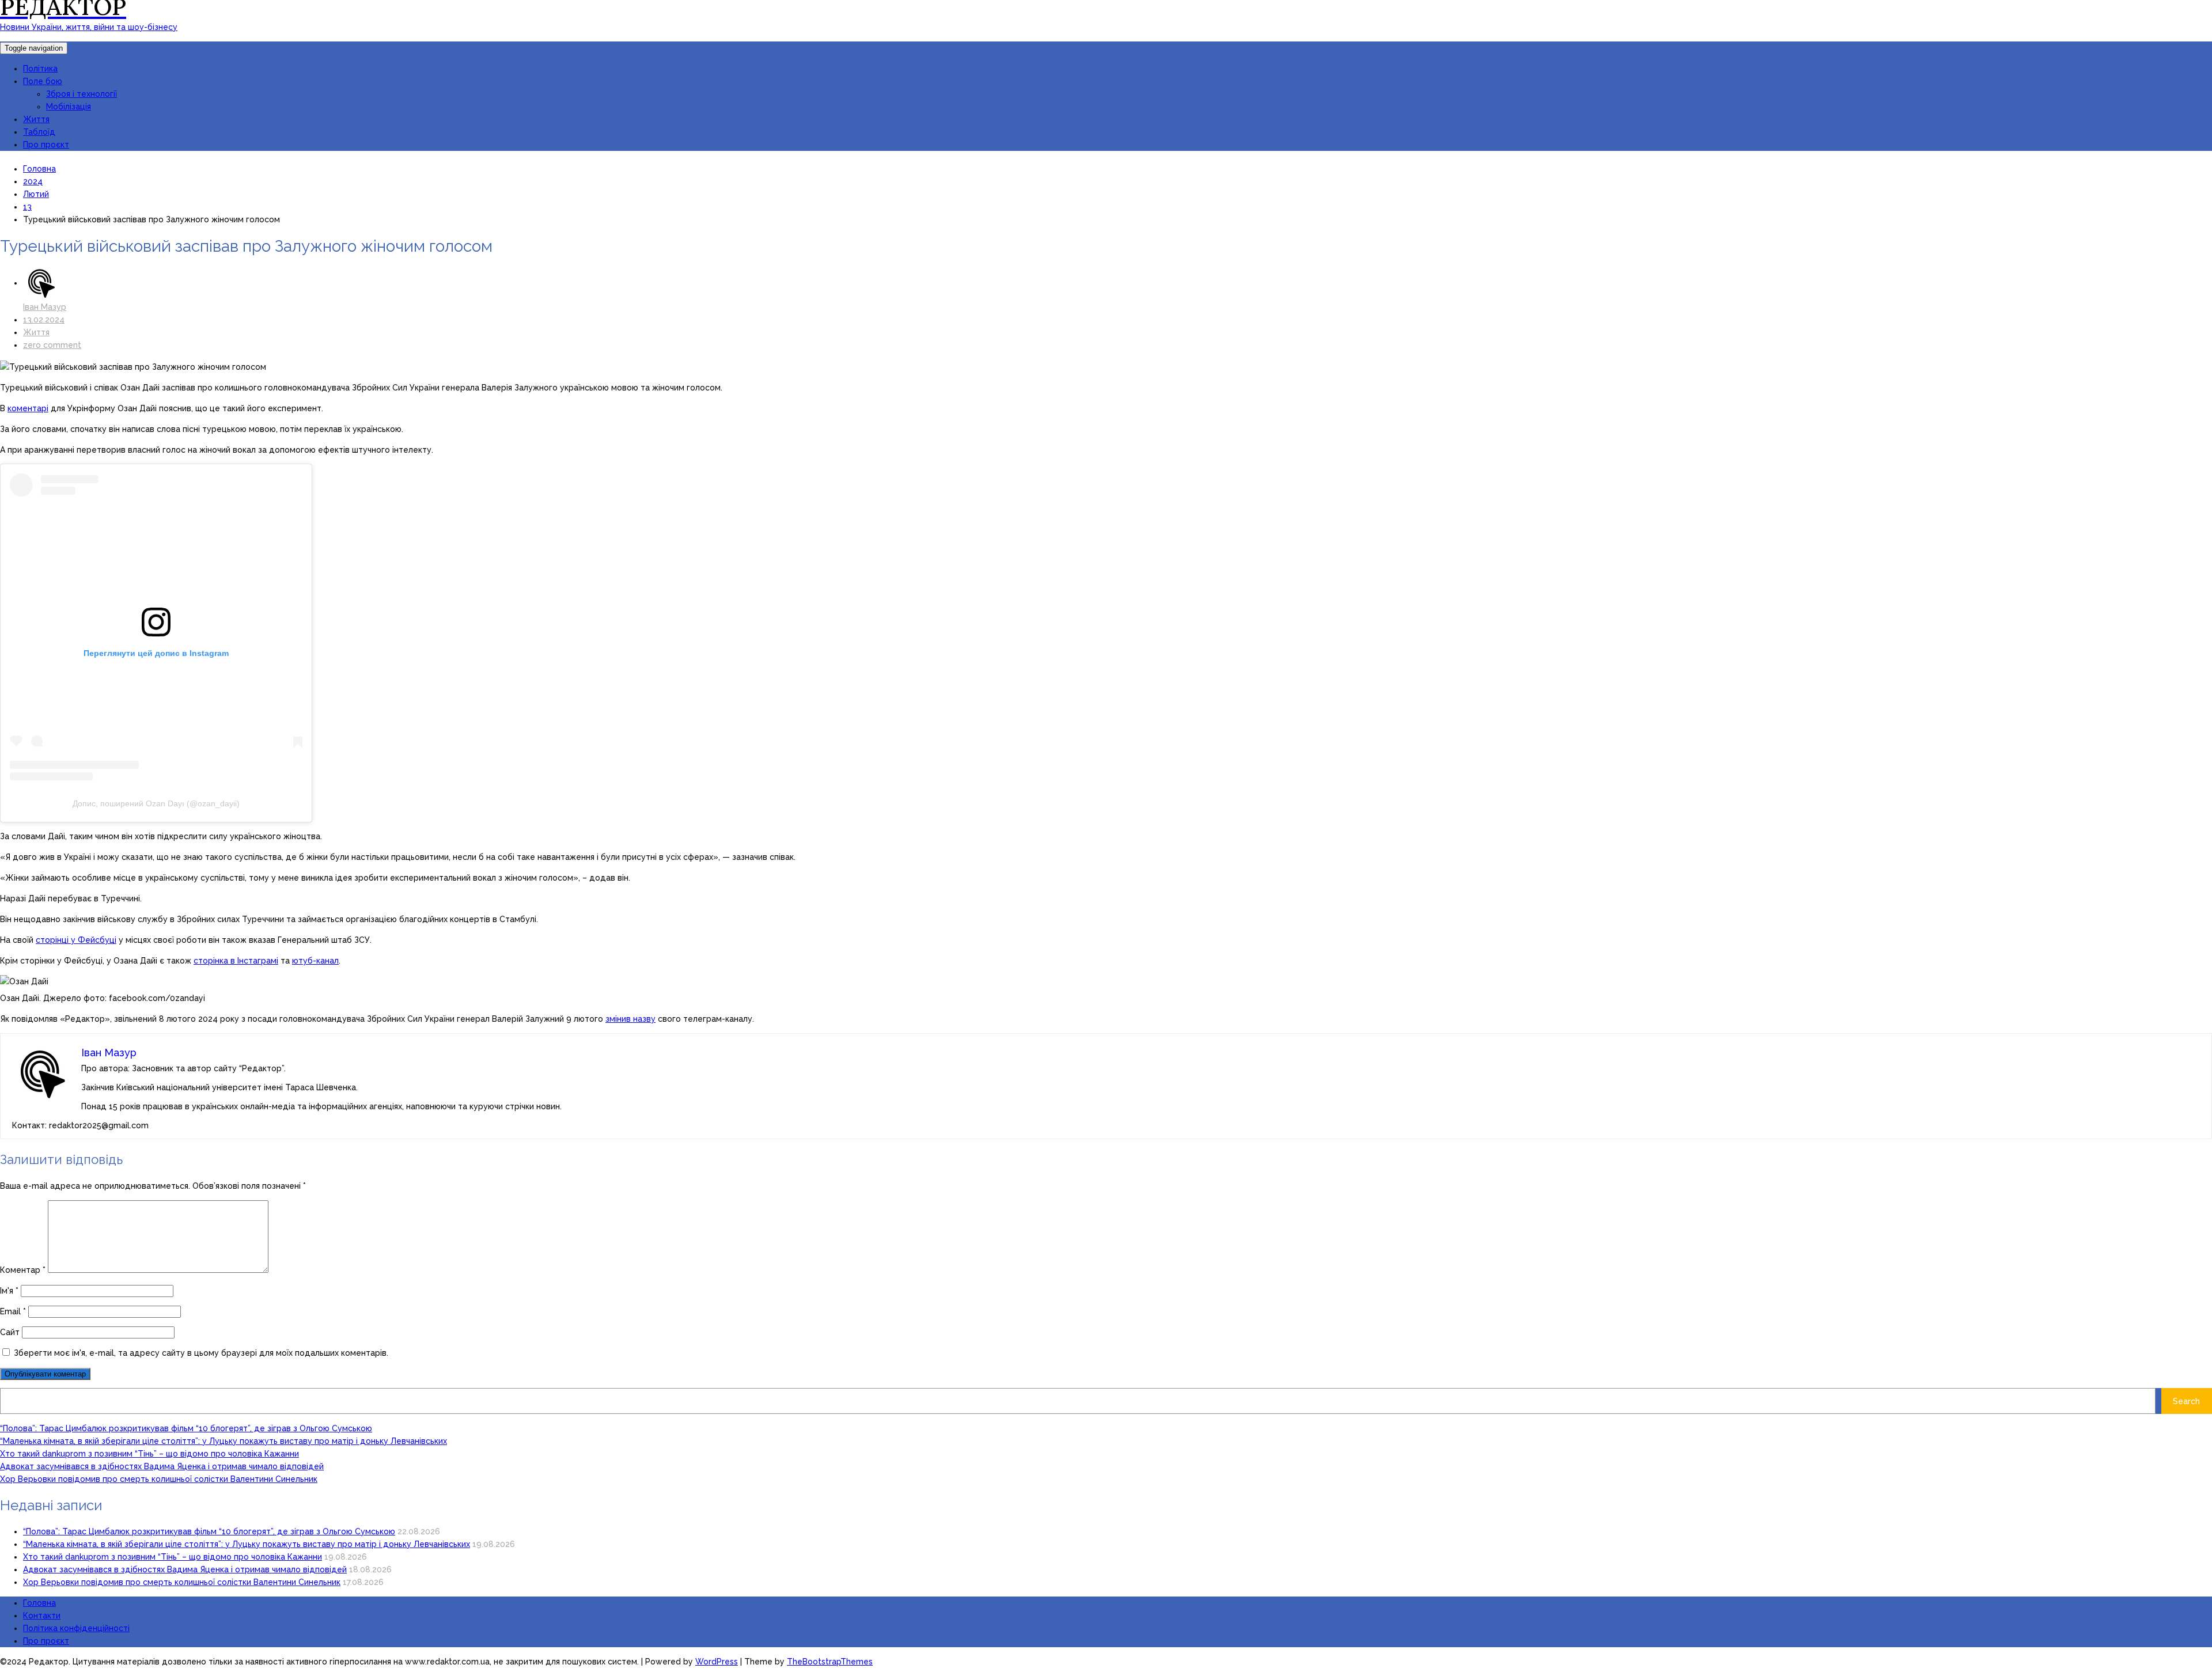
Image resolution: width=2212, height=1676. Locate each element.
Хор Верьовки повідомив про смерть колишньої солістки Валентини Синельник (159, 1479)
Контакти (42, 1616)
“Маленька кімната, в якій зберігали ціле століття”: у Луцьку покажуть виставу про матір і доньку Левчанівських (224, 1441)
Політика (40, 69)
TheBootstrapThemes (830, 1662)
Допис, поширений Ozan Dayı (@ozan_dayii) (156, 803)
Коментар (23, 1270)
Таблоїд (39, 132)
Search (2186, 1401)
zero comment (52, 345)
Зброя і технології (82, 94)
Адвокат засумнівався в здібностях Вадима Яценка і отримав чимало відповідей (162, 1466)
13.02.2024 (44, 320)
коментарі (28, 408)
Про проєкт (46, 145)
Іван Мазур (45, 307)
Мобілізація (69, 107)
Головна (39, 1603)
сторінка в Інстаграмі (236, 961)
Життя (36, 119)
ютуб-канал (315, 961)
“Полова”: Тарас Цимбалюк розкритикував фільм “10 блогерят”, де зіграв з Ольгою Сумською (186, 1428)
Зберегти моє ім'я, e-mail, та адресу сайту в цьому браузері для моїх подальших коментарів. (201, 1353)
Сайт (10, 1332)
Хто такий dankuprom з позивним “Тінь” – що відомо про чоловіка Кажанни (149, 1454)
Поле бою (43, 81)
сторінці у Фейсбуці (76, 940)
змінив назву (630, 1019)
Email (13, 1311)
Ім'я (9, 1291)
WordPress (717, 1662)
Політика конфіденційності (76, 1628)
